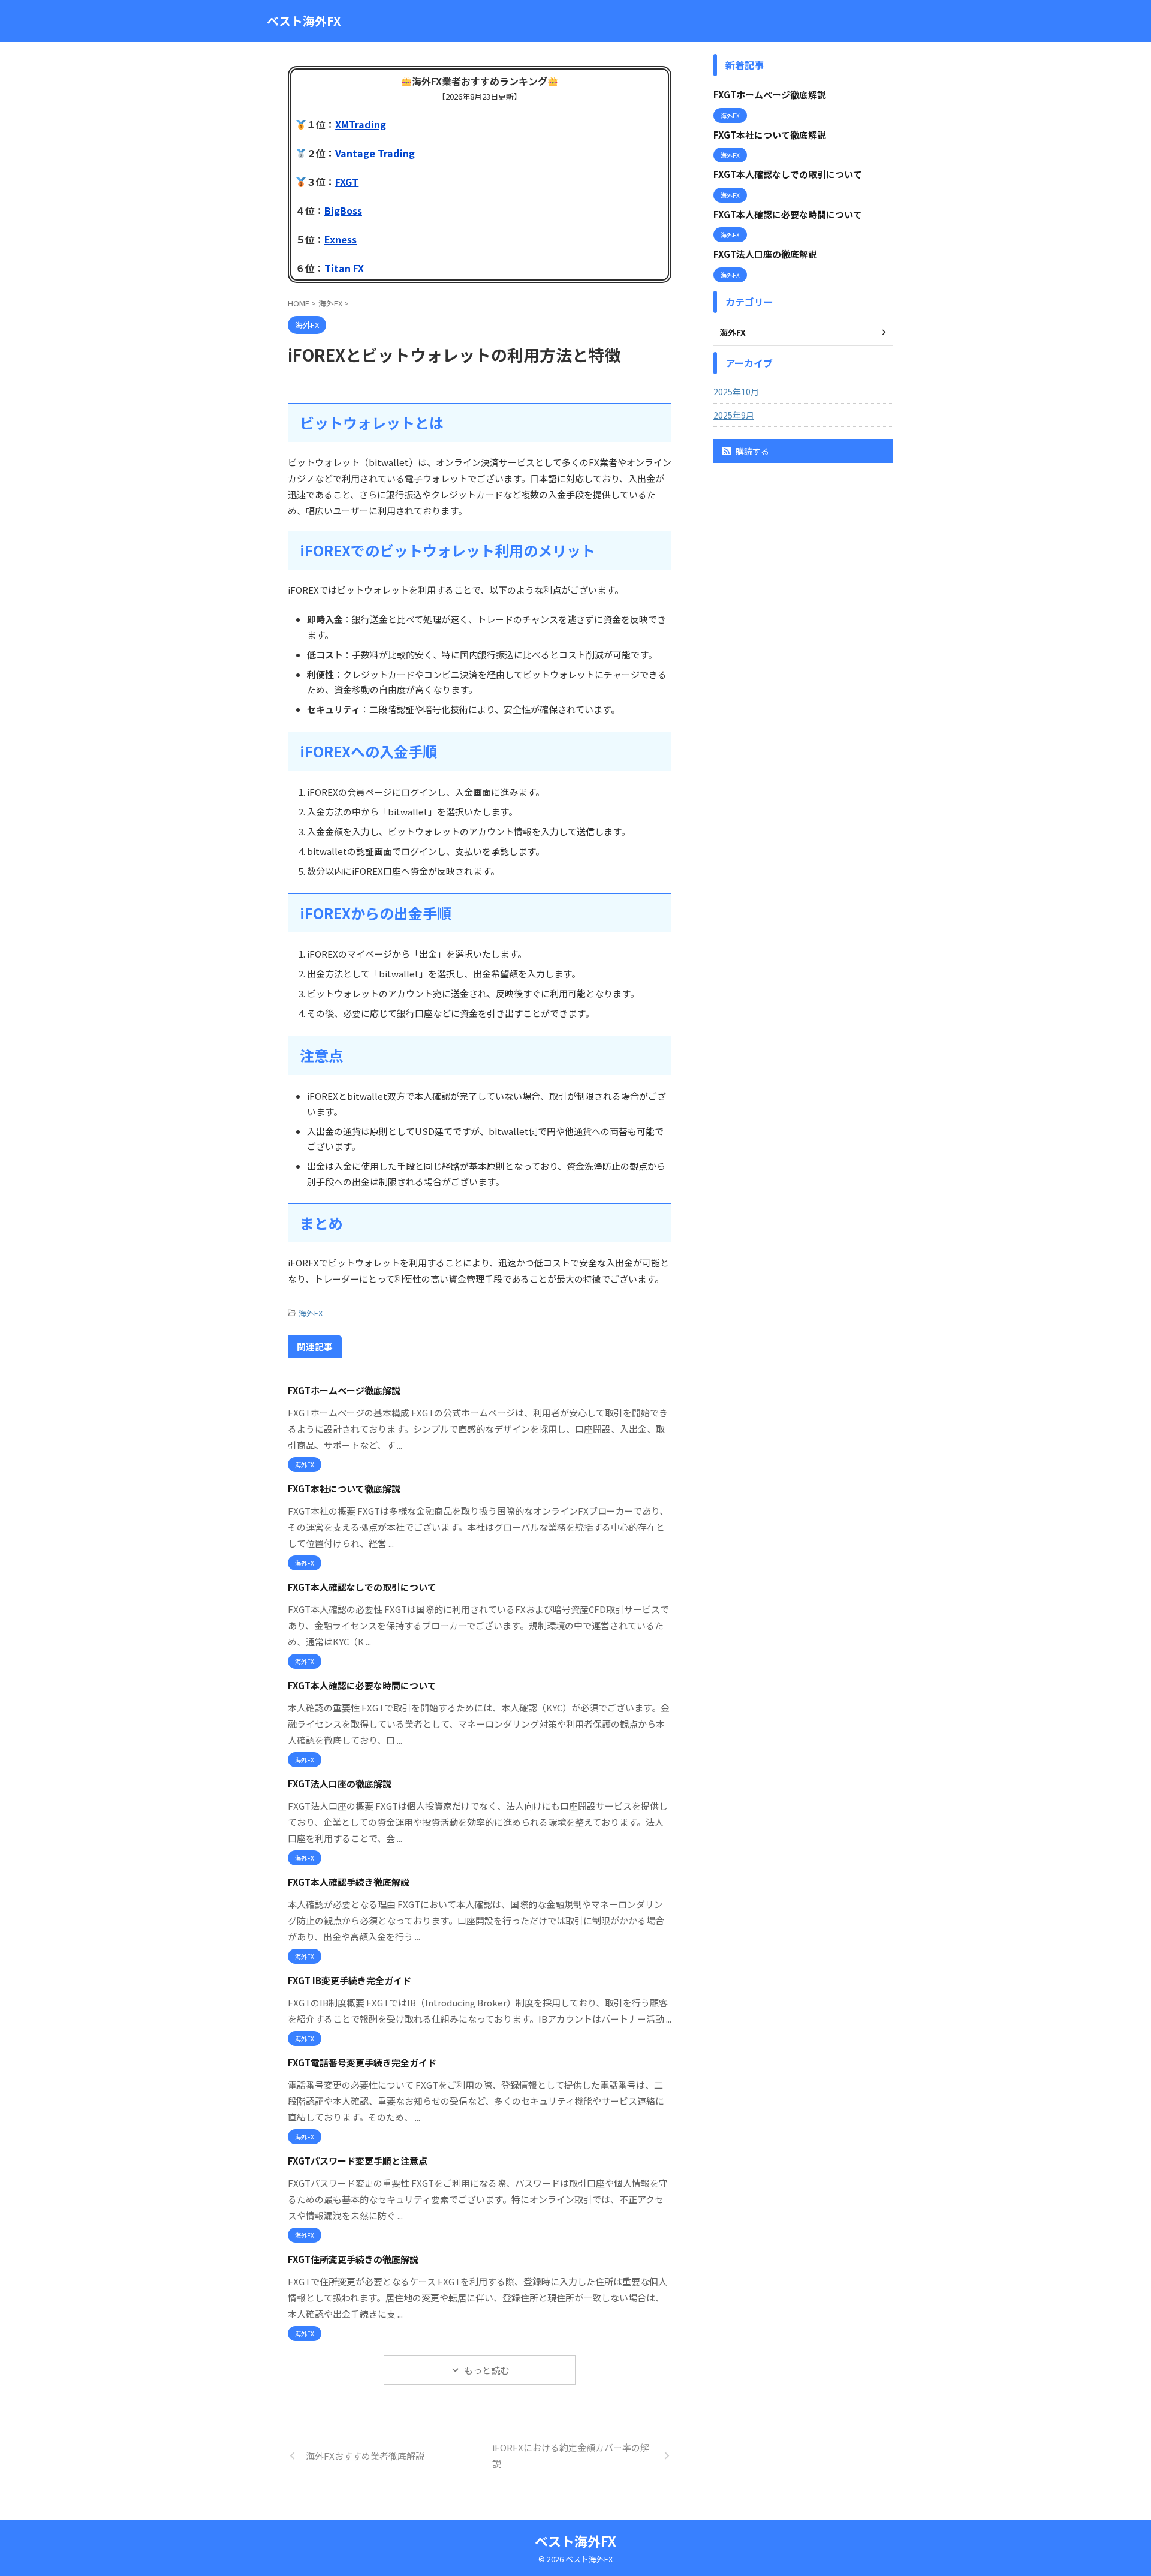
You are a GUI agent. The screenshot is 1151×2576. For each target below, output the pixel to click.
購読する (751, 451)
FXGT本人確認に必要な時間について (362, 1685)
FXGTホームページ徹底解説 (344, 1390)
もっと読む (486, 2370)
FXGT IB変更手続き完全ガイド (349, 1980)
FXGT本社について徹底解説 (344, 1489)
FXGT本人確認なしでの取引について (362, 1587)
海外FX (311, 1313)
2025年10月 (736, 392)
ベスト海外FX (304, 21)
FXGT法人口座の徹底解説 (340, 1784)
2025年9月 (734, 415)
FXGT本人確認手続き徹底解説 (349, 1882)
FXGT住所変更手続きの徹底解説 (353, 2259)
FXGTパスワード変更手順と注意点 (358, 2161)
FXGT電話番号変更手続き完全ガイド (362, 2062)
